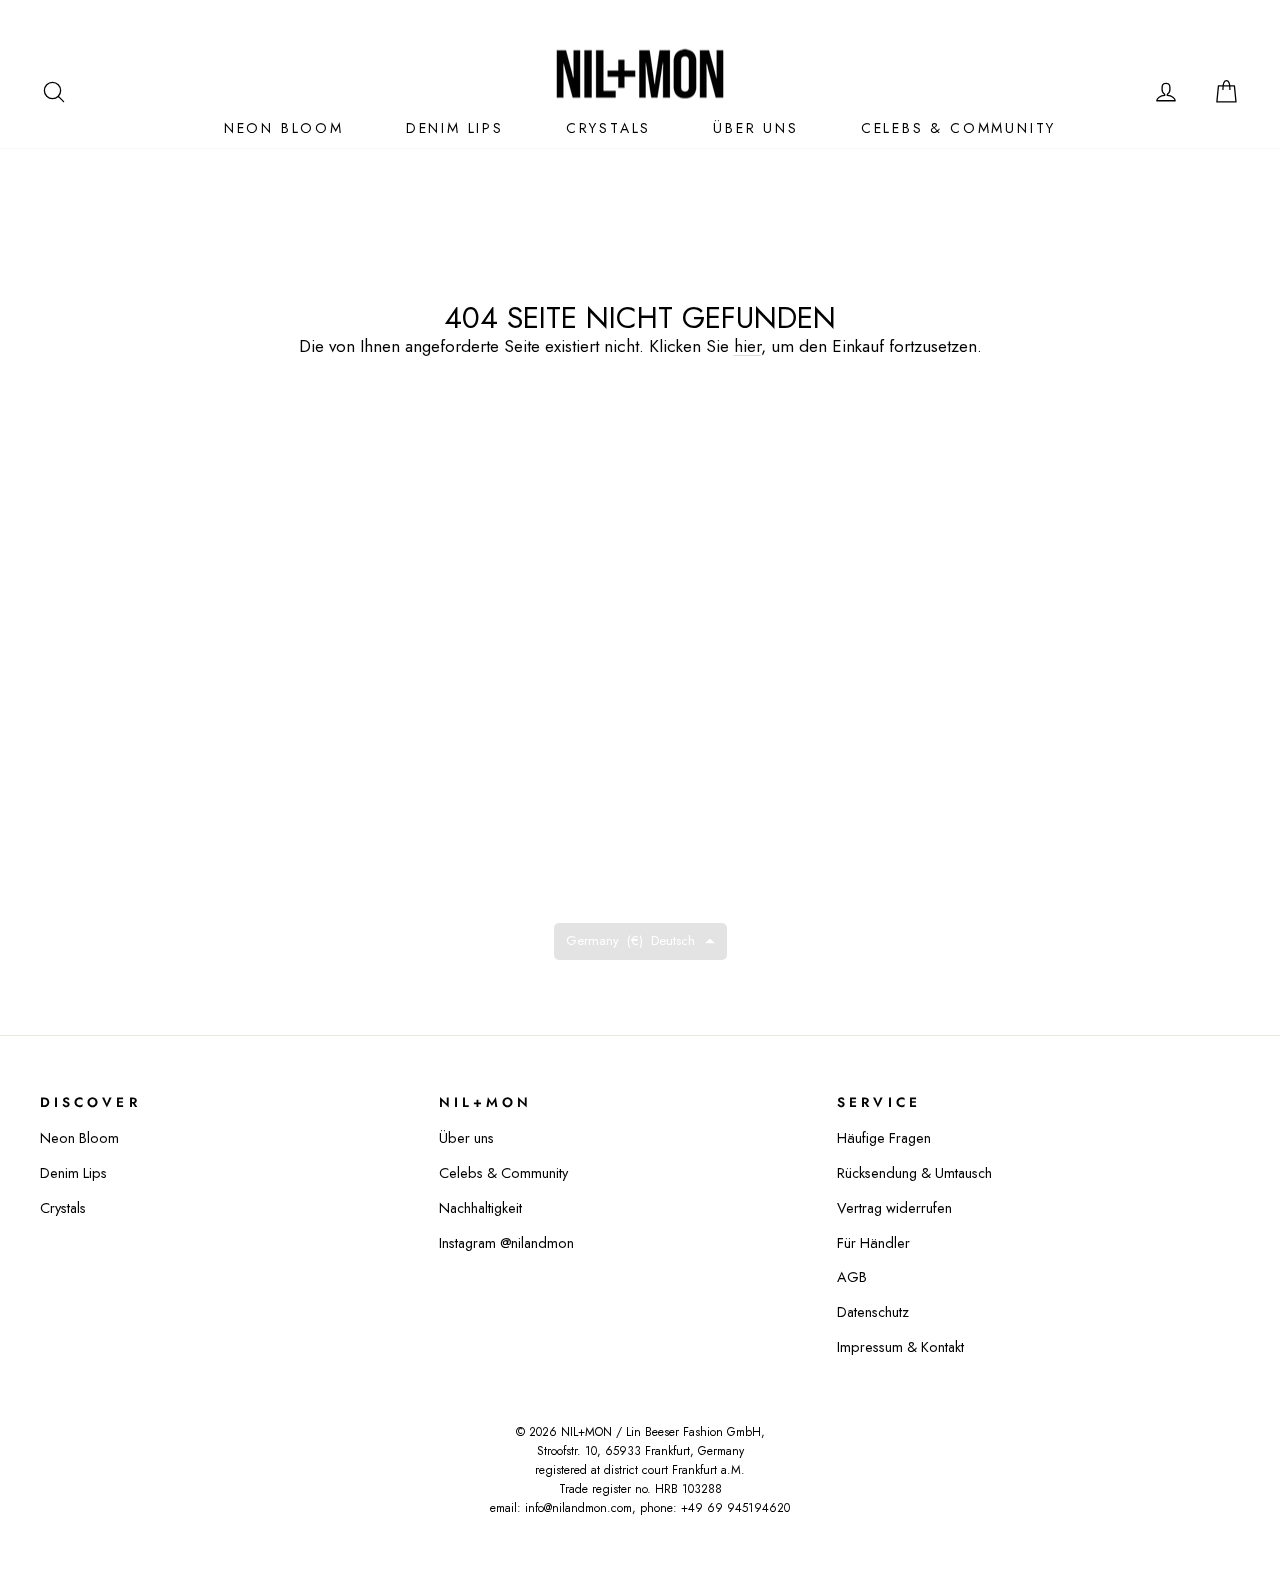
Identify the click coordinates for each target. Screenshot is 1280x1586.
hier (747, 346)
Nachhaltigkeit (480, 1208)
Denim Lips (73, 1173)
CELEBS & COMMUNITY (958, 128)
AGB (852, 1277)
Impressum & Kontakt (900, 1347)
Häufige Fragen (884, 1138)
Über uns (755, 128)
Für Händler (873, 1243)
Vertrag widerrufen (894, 1208)
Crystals (63, 1208)
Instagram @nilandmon (506, 1243)
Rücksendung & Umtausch (914, 1173)
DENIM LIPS (455, 128)
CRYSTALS (608, 128)
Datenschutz (873, 1312)
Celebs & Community (503, 1173)
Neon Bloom (79, 1138)
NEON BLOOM (284, 128)
